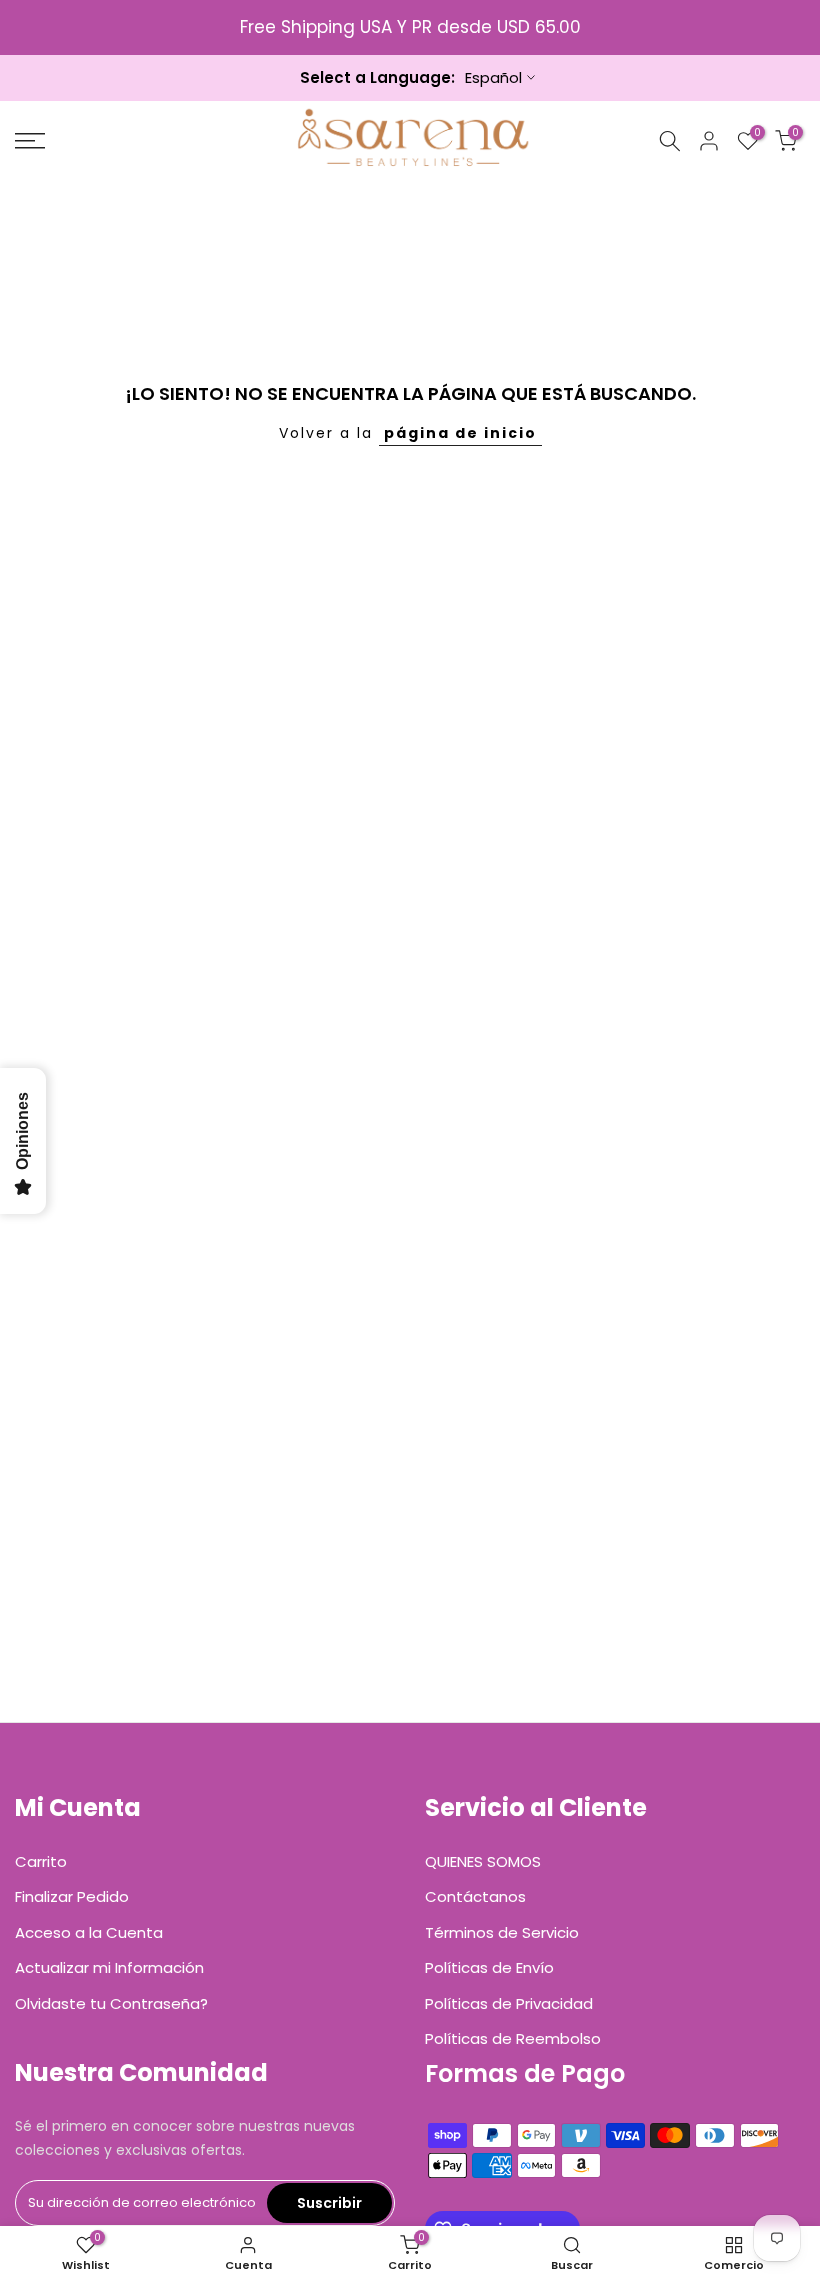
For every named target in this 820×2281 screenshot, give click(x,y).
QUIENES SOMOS (483, 1861)
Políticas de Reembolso (513, 2038)
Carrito (41, 1861)
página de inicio (460, 433)
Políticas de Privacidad (509, 2003)
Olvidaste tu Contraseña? (111, 2003)
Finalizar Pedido (72, 1896)
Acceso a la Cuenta (89, 1932)
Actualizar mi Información (109, 1967)
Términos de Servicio (502, 1932)
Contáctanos (475, 1896)
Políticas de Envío (489, 1967)
